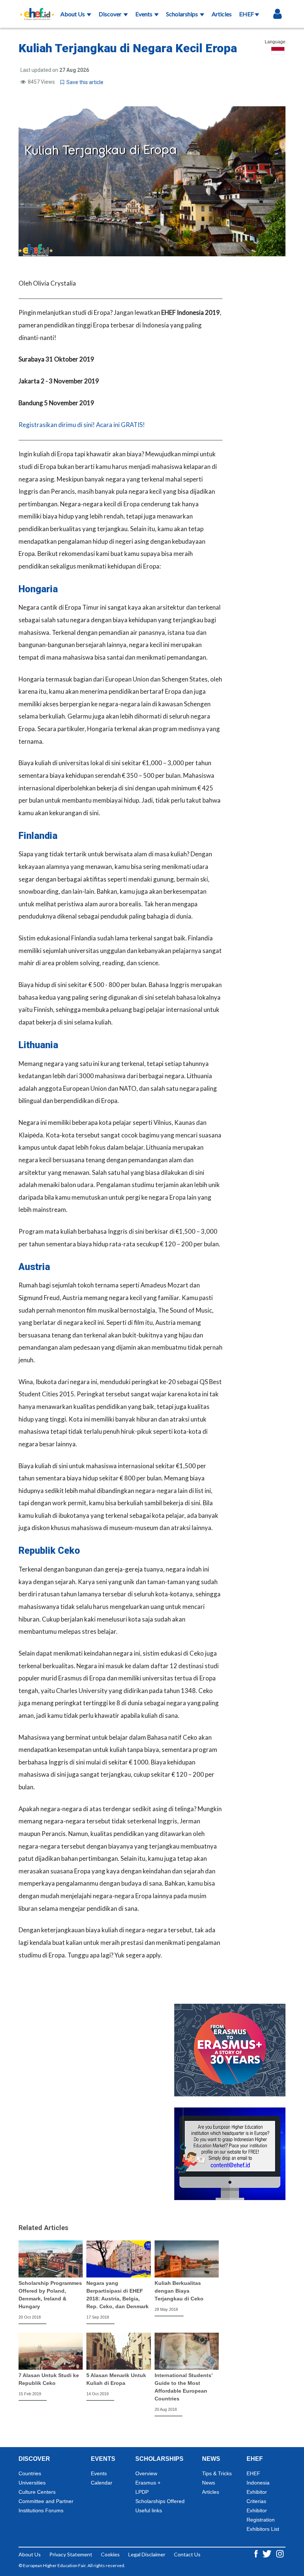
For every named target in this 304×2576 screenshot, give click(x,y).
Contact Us (187, 2554)
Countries (30, 2473)
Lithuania (38, 1045)
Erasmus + (148, 2483)
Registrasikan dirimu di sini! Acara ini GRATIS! (82, 425)
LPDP (142, 2492)
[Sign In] (277, 14)
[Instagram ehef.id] (280, 2553)
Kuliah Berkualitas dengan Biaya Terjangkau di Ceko (179, 2291)
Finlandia (38, 836)
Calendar (102, 2483)
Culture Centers (37, 2492)
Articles (222, 14)
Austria (34, 1267)
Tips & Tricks (217, 2473)
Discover (111, 14)
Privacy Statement (71, 2554)
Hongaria (38, 589)
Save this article (84, 82)
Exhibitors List (263, 2529)
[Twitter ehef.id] (267, 2553)
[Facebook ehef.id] (257, 2553)
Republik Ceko (49, 1551)
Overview (146, 2473)
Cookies (110, 2554)
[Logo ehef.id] (35, 9)
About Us (73, 14)
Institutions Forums (41, 2510)
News (209, 2483)
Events (144, 14)
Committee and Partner (46, 2501)
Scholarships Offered (160, 2501)
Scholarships (183, 14)
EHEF (247, 14)
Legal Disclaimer (147, 2554)
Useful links (149, 2510)
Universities (32, 2483)
